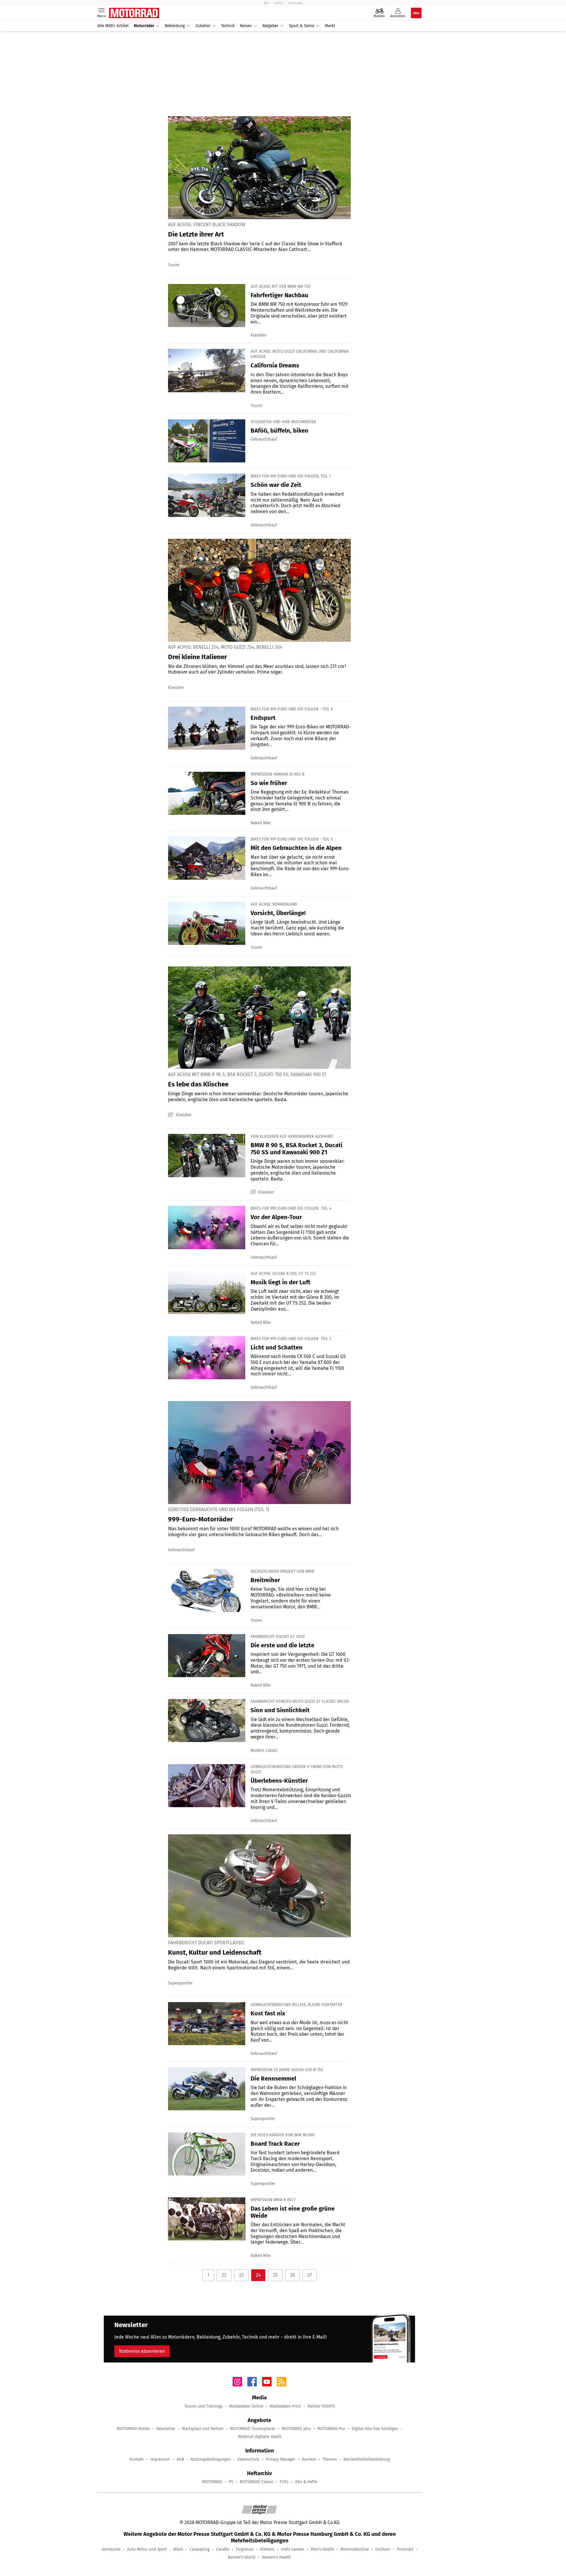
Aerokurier (111, 2549)
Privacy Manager (281, 2459)
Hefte (279, 3)
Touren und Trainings (203, 2406)
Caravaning (200, 2549)
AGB (180, 2459)
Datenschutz (248, 2459)
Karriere (309, 2459)
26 (292, 2275)
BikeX (178, 2549)
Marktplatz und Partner (203, 2429)
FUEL (284, 2482)
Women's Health (276, 2557)
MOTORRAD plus (296, 2429)
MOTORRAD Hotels (133, 2429)
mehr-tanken (293, 2549)
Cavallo (223, 2549)
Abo (266, 3)
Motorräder (144, 26)
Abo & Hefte (306, 2482)
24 (258, 2275)
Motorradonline (355, 2549)
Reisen (246, 26)
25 (275, 2275)
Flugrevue (245, 2549)
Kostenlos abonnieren (142, 2351)
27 (310, 2275)
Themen (330, 2459)
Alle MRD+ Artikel (113, 26)
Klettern (267, 2549)
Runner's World (242, 2557)
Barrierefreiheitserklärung (367, 2459)
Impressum (160, 2459)
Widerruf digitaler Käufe (260, 2437)
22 (224, 2275)
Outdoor (383, 2549)
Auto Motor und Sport (147, 2549)
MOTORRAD (212, 2482)
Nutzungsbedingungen (211, 2459)
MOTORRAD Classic (256, 2482)
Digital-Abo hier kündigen (375, 2429)
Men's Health (322, 2549)
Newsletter (166, 2429)
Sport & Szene (302, 26)
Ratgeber (270, 26)
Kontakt (136, 2459)
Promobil (405, 2549)
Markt (330, 26)
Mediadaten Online (246, 2406)
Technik (228, 26)
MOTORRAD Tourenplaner (253, 2429)
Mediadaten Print (285, 2406)
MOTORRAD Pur (331, 2429)
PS (231, 2482)
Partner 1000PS (321, 2406)
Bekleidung (175, 26)
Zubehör (203, 26)
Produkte (295, 3)
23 (241, 2275)
